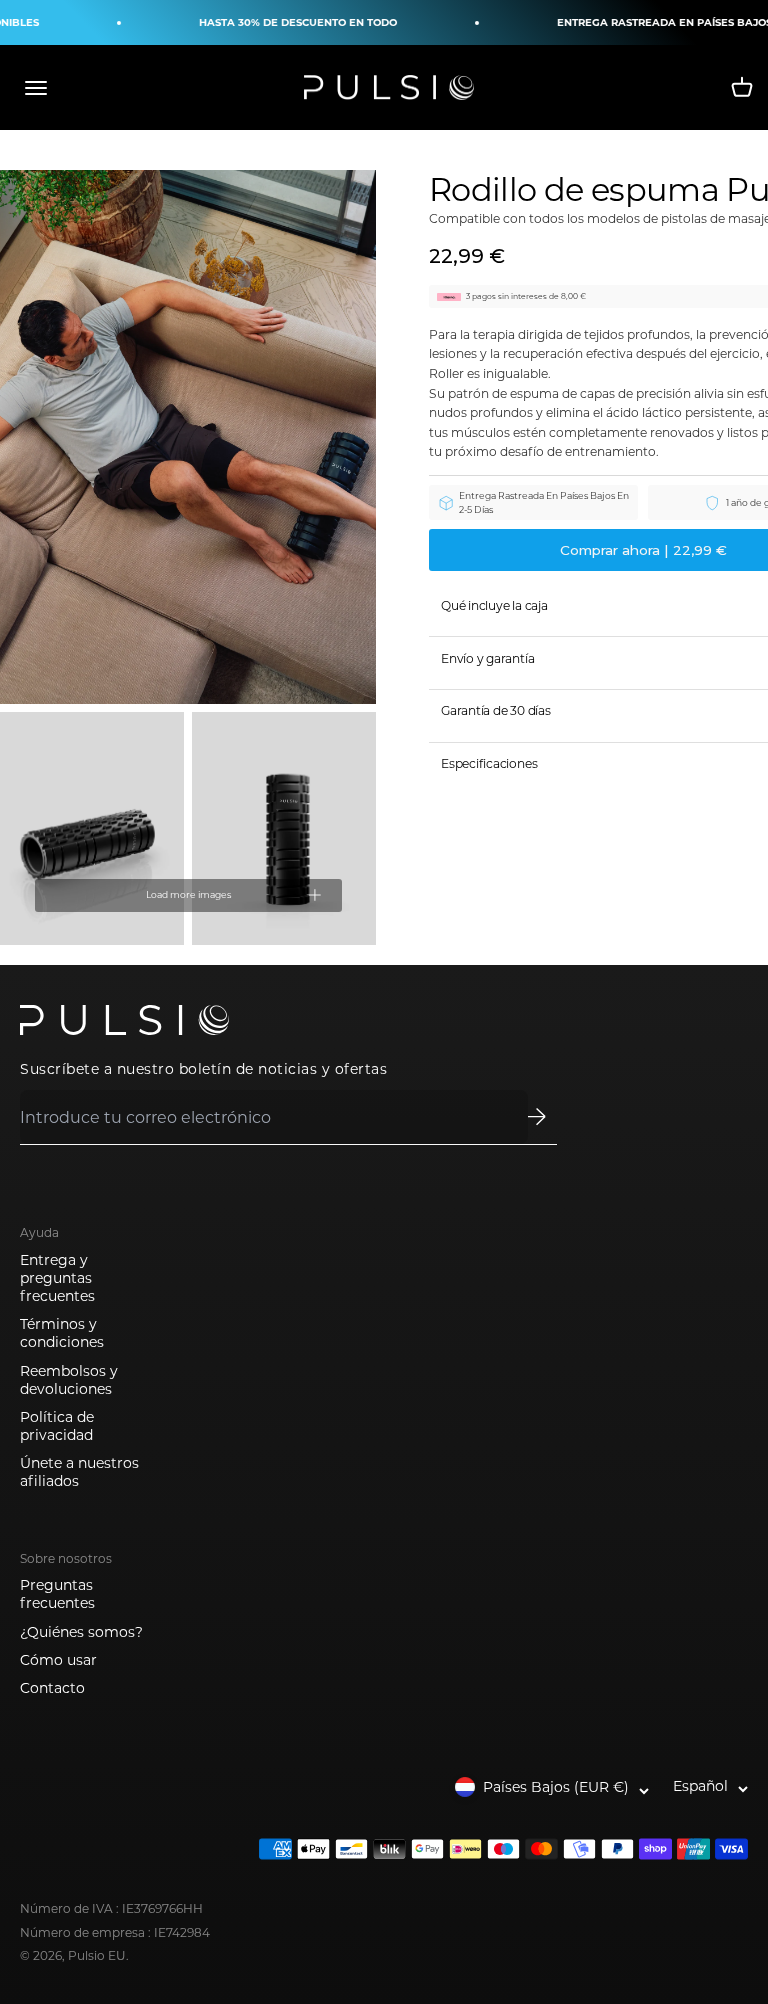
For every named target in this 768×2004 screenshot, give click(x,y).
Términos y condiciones (62, 1333)
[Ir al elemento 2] (92, 828)
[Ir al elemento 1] (188, 437)
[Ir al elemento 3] (284, 828)
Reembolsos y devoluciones (69, 1380)
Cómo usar (58, 1660)
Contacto (52, 1688)
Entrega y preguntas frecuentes (57, 1278)
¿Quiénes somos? (81, 1632)
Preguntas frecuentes (57, 1594)
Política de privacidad (57, 1426)
